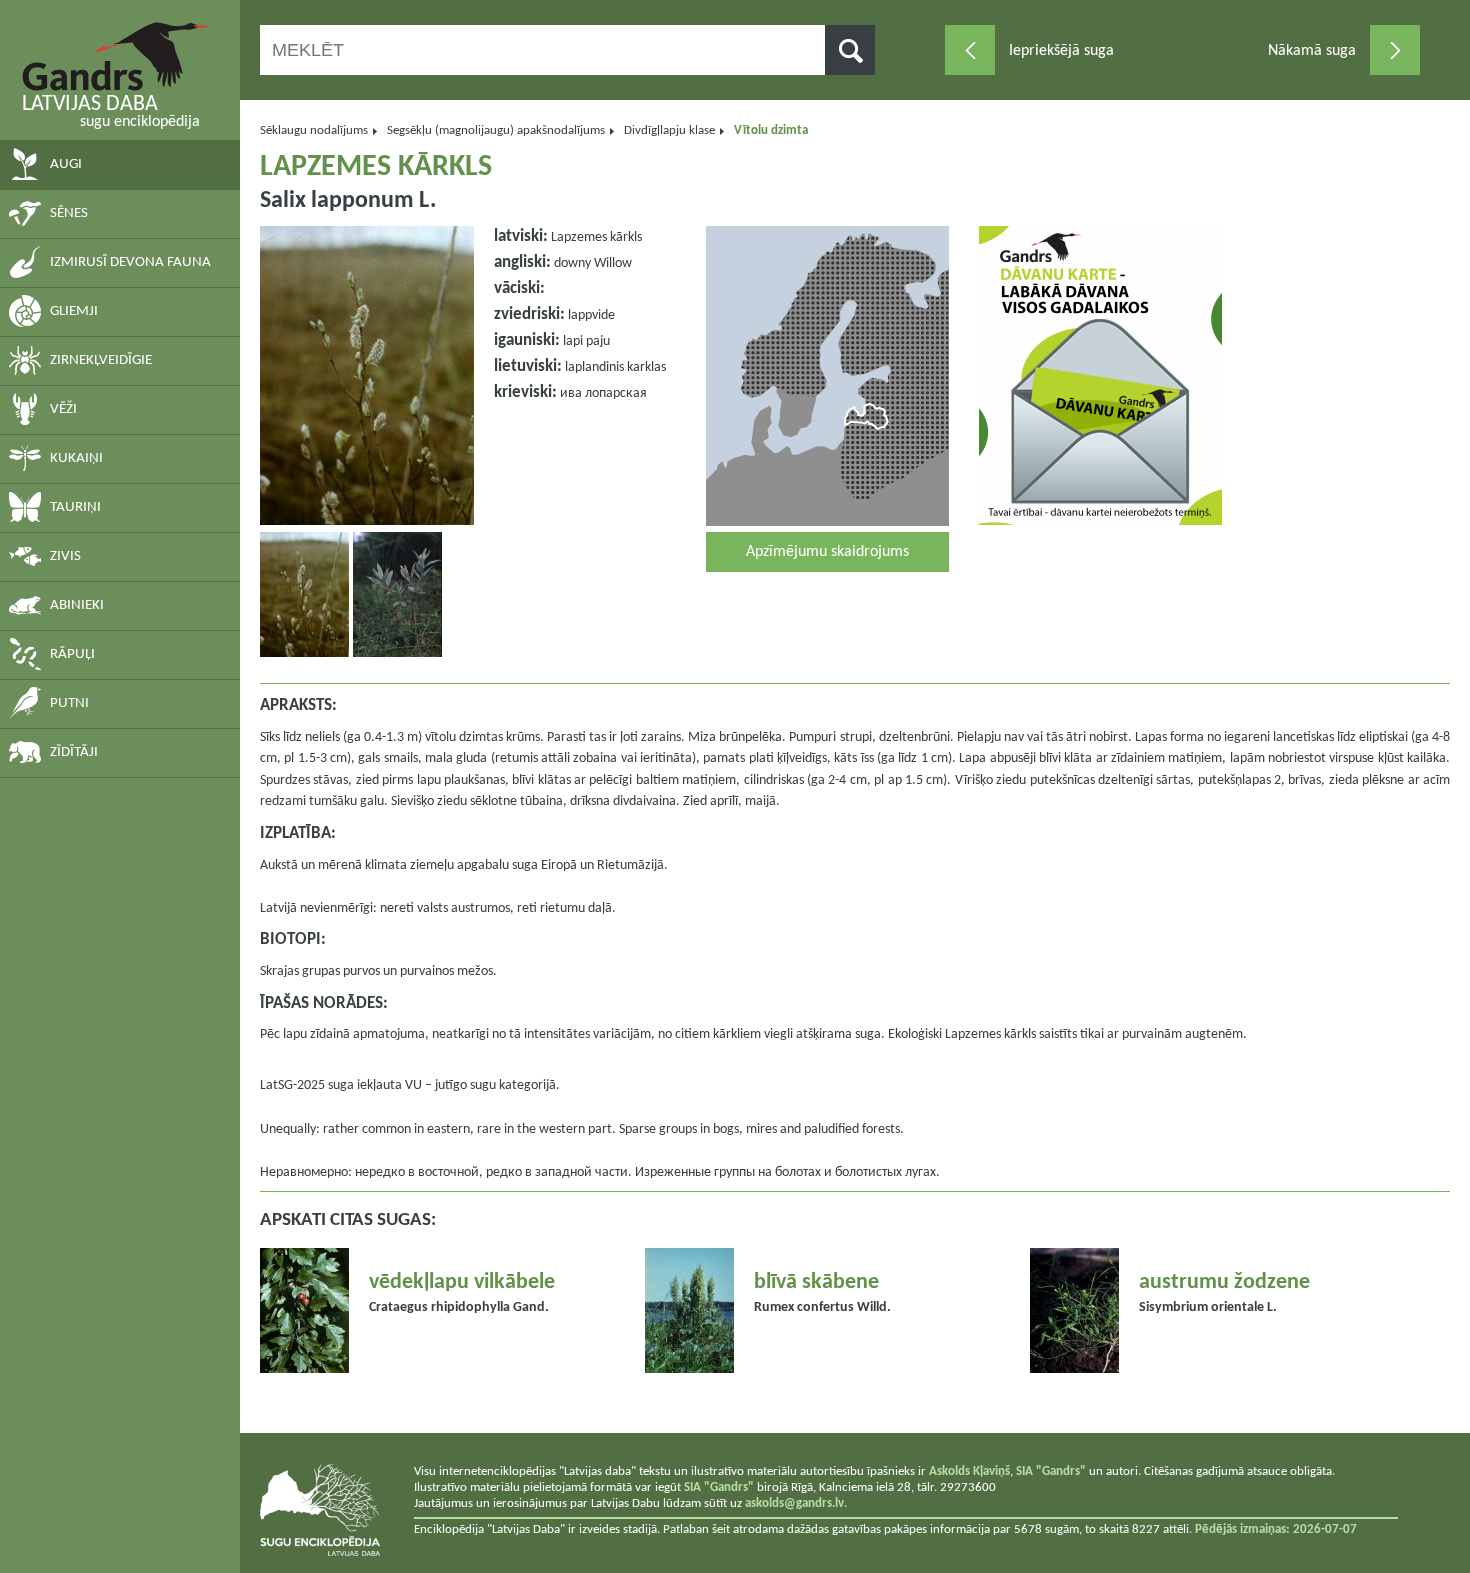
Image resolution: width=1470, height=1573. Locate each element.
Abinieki (77, 605)
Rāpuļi (72, 654)
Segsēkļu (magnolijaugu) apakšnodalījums (496, 130)
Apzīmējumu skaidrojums (827, 552)
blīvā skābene (816, 1282)
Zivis (65, 556)
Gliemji (74, 311)
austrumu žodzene (1224, 1282)
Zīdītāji (74, 752)
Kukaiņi (76, 458)
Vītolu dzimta (771, 130)
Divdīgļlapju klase (669, 130)
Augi (66, 164)
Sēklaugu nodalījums (314, 130)
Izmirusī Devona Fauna (130, 262)
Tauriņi (75, 507)
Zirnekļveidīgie (101, 360)
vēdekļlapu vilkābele (462, 1282)
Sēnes (69, 213)
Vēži (63, 409)
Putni (69, 703)
